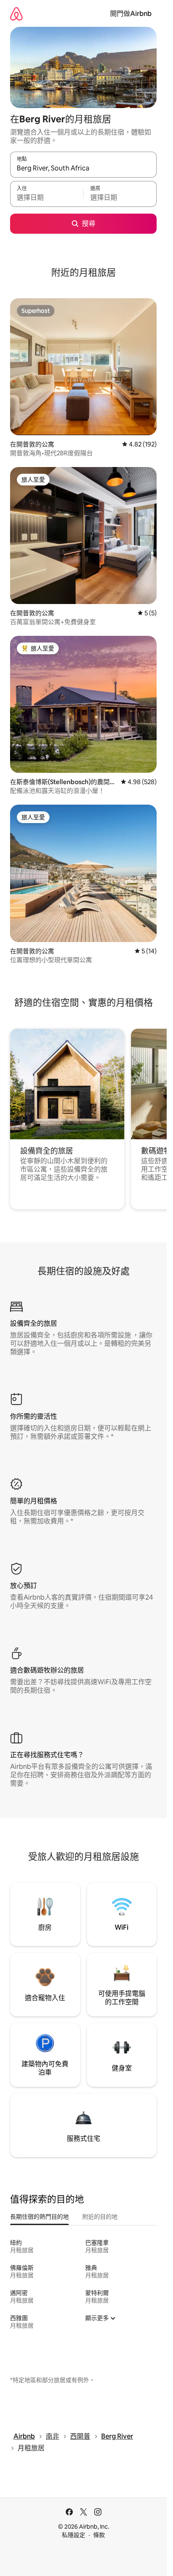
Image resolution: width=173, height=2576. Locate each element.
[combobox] (83, 168)
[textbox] (47, 198)
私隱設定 (73, 2535)
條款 (99, 2535)
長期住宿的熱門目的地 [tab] (39, 2217)
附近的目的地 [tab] (100, 2217)
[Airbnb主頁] (16, 14)
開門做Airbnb (131, 14)
